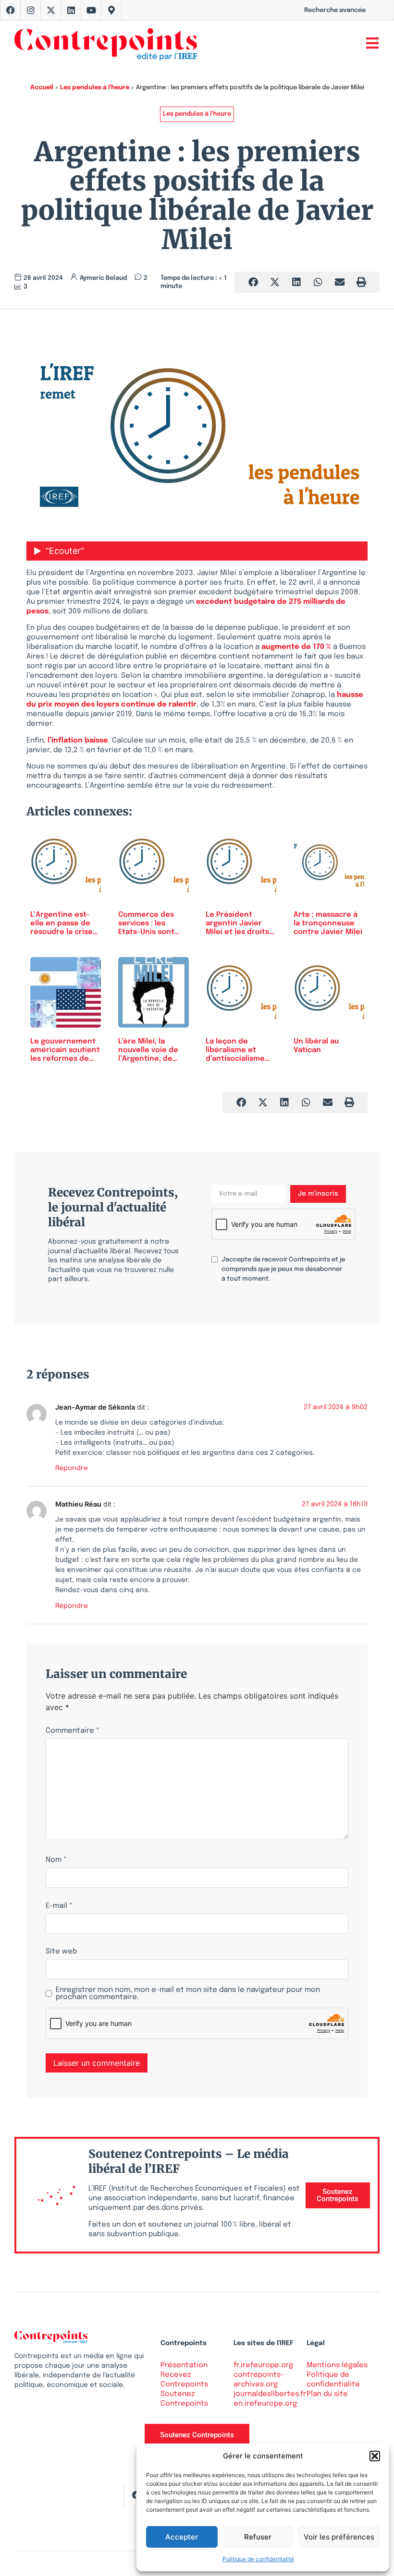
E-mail (59, 1906)
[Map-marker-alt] (111, 10)
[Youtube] (91, 10)
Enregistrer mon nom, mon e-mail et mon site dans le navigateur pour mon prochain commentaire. (188, 1994)
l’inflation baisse (78, 741)
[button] (375, 2456)
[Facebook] (11, 10)
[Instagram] (31, 10)
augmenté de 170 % (296, 647)
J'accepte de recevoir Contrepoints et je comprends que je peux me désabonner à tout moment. (283, 1269)
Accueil (42, 88)
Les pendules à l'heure (95, 88)
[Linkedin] (71, 10)
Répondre (72, 1468)
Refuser (258, 2537)
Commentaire (73, 1731)
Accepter (182, 2537)
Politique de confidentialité (258, 2559)
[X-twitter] (51, 10)
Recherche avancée (335, 10)
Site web (61, 1952)
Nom (56, 1860)
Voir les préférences (339, 2537)
